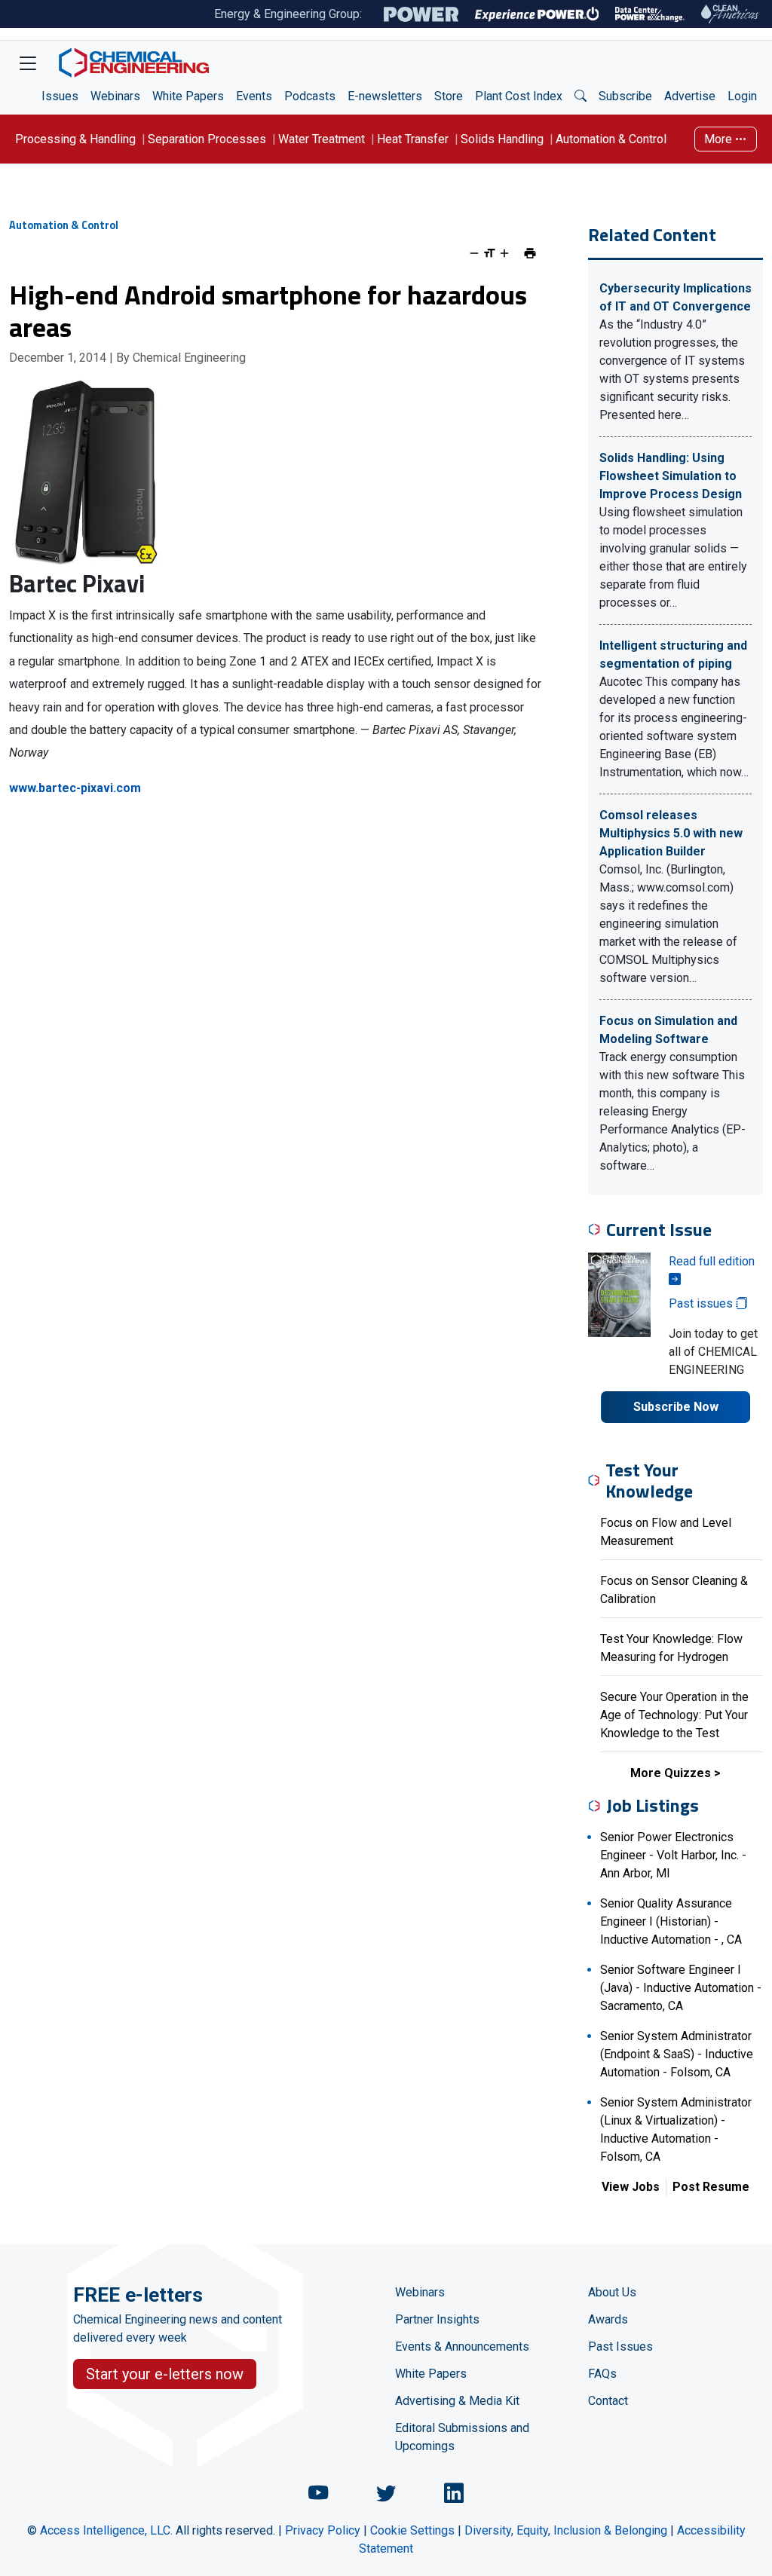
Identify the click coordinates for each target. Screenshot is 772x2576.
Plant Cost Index (519, 96)
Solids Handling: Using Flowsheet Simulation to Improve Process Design (671, 476)
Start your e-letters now (165, 2374)
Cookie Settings (412, 2530)
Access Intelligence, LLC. (106, 2530)
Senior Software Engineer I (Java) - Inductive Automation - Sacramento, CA (681, 1988)
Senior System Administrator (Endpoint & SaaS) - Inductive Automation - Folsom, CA (677, 2054)
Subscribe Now (676, 1407)
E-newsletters (385, 96)
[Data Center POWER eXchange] (650, 14)
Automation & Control (611, 139)
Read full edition (712, 1261)
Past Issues (620, 2347)
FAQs (602, 2374)
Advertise (690, 96)
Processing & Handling (75, 139)
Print (530, 253)
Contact (608, 2401)
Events (254, 96)
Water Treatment (322, 139)
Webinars (115, 96)
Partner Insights (437, 2319)
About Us (612, 2292)
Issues (60, 96)
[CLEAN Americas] (731, 14)
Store (449, 96)
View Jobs (631, 2187)
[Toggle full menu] (28, 63)
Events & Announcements (462, 2347)
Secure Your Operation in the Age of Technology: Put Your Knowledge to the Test (674, 1715)
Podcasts (310, 96)
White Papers (188, 96)
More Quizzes (671, 1773)
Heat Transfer (413, 139)
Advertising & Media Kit (457, 2401)
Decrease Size (474, 253)
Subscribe (625, 96)
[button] (581, 96)
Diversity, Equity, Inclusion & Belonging (566, 2530)
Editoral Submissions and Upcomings (462, 2437)
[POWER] (421, 14)
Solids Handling (502, 139)
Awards (608, 2319)
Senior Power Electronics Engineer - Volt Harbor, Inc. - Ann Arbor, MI (673, 1855)
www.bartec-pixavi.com (75, 788)
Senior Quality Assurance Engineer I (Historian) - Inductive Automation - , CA (671, 1921)
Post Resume (711, 2187)
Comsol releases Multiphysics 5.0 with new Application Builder (671, 833)
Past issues (702, 1303)
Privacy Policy (323, 2530)
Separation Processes (207, 139)
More (720, 139)
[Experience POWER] (537, 14)
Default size (489, 253)
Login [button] (742, 96)
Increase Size (504, 253)
